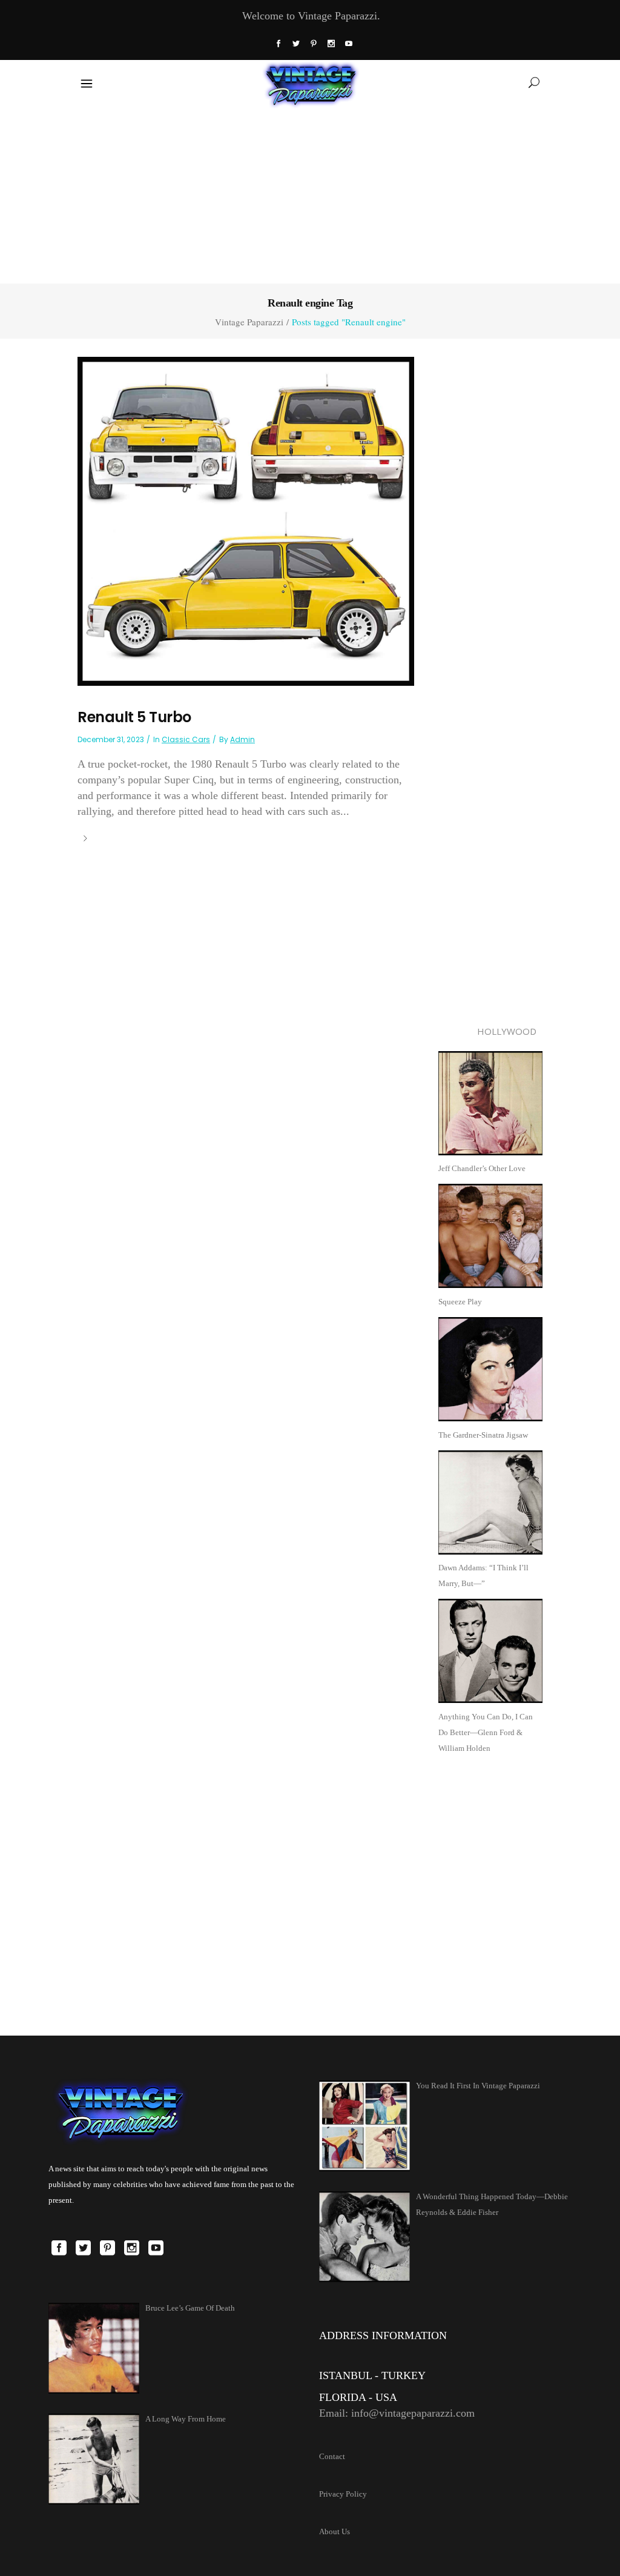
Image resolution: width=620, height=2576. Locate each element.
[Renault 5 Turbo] (246, 520)
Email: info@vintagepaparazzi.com (397, 2413)
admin (242, 739)
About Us (335, 2531)
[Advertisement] (310, 193)
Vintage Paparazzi (249, 322)
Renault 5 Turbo (134, 717)
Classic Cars (186, 739)
